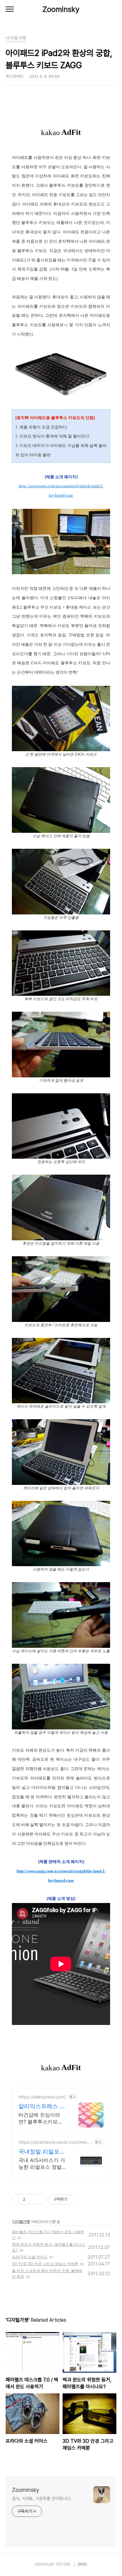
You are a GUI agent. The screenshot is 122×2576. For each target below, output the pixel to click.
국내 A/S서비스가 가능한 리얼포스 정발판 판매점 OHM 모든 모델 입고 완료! (42, 2164)
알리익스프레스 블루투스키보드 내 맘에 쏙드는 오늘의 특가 (42, 2106)
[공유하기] (31, 2199)
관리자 (82, 2564)
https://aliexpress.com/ (42, 2097)
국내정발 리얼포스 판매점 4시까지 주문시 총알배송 (42, 2152)
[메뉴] (10, 9)
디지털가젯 (21, 2222)
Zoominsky (61, 9)
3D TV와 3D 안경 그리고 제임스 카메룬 (45, 2264)
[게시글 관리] (39, 2199)
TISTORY (63, 2564)
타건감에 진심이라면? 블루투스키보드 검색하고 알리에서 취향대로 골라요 (41, 2118)
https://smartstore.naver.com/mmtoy (55, 2142)
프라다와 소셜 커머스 (30, 2257)
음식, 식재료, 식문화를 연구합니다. (42, 2498)
